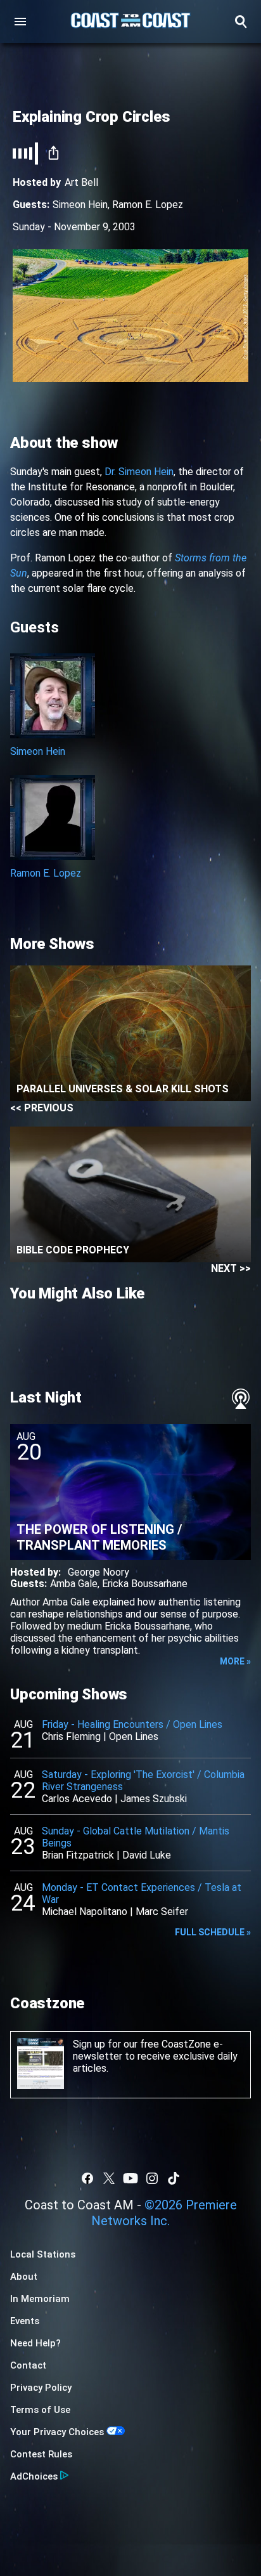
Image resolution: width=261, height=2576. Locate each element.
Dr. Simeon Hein (139, 472)
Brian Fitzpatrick (78, 1855)
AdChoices (34, 2476)
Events (25, 2321)
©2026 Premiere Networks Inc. (164, 2213)
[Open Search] (241, 22)
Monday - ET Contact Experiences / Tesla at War (142, 1893)
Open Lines (134, 1736)
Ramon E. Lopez (148, 205)
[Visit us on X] (109, 2178)
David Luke (147, 1855)
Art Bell (81, 182)
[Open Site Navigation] (20, 22)
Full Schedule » (213, 1932)
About (24, 2277)
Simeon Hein (80, 205)
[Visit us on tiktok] (174, 2178)
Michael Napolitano (85, 1912)
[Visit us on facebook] (87, 2178)
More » (235, 1661)
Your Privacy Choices (57, 2432)
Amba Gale (74, 1584)
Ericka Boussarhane (145, 1584)
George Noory (99, 1572)
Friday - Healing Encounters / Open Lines (132, 1724)
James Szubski (154, 1799)
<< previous (42, 1108)
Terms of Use (40, 2410)
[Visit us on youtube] (130, 2178)
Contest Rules (41, 2454)
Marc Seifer (162, 1912)
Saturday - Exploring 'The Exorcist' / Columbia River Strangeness (143, 1781)
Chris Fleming (71, 1736)
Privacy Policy (41, 2388)
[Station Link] (130, 22)
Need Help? (35, 2343)
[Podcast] (241, 1399)
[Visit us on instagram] (152, 2178)
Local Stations (43, 2254)
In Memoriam (40, 2299)
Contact (28, 2365)
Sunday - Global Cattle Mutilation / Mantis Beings (136, 1837)
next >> (231, 1268)
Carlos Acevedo (77, 1799)
